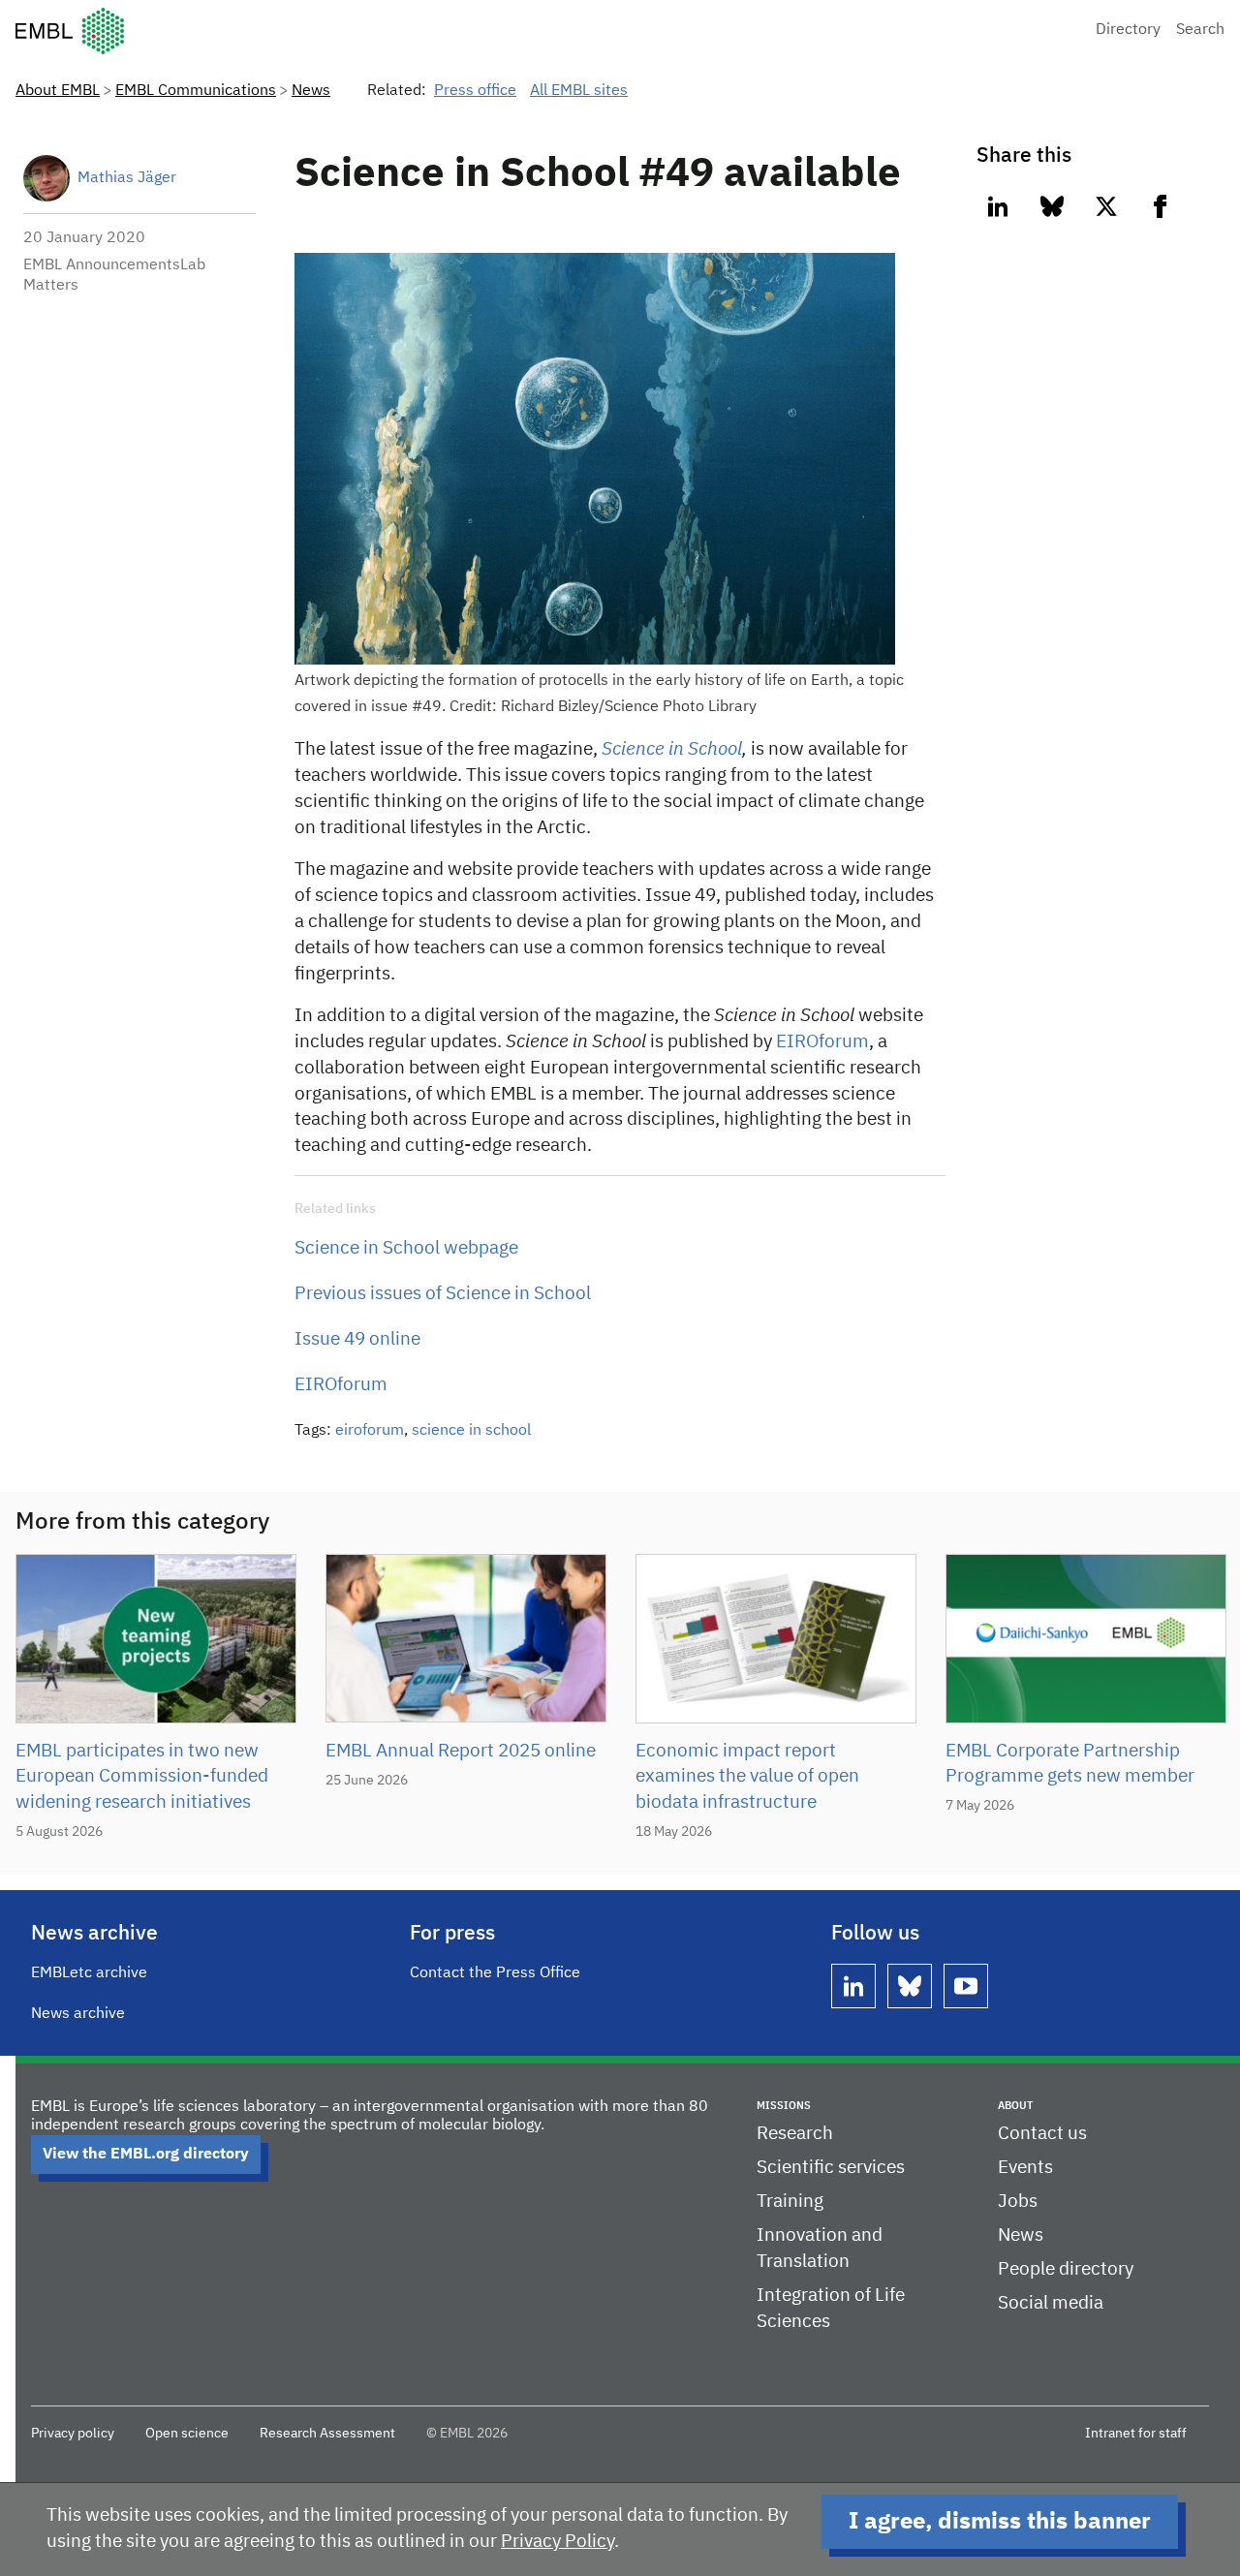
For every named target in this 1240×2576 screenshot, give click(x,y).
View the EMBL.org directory (146, 2155)
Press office (475, 91)
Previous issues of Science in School (443, 1294)
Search (1200, 30)
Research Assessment (327, 2434)
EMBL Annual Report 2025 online (461, 1751)
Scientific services (831, 2168)
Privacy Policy (558, 2542)
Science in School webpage (406, 1248)
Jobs (1018, 2202)
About (1015, 2106)
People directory (1066, 2269)
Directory (1128, 30)
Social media (1051, 2303)
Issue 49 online (357, 1339)
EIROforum (822, 1042)
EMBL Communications (196, 91)
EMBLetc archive (89, 1973)
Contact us (1042, 2134)
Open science (187, 2434)
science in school (471, 1431)
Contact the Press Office (495, 1973)
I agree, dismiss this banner (1000, 2522)
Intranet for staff (1136, 2434)
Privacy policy (73, 2434)
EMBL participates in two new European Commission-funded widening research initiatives (142, 1777)
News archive (78, 2014)
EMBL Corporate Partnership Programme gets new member (1070, 1764)
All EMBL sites (579, 91)
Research (795, 2134)
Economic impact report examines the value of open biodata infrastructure (747, 1777)
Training (790, 2202)
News (311, 91)
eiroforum (370, 1431)
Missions (784, 2106)
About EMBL (58, 91)
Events (1025, 2168)
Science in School (672, 749)
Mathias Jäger (127, 178)
